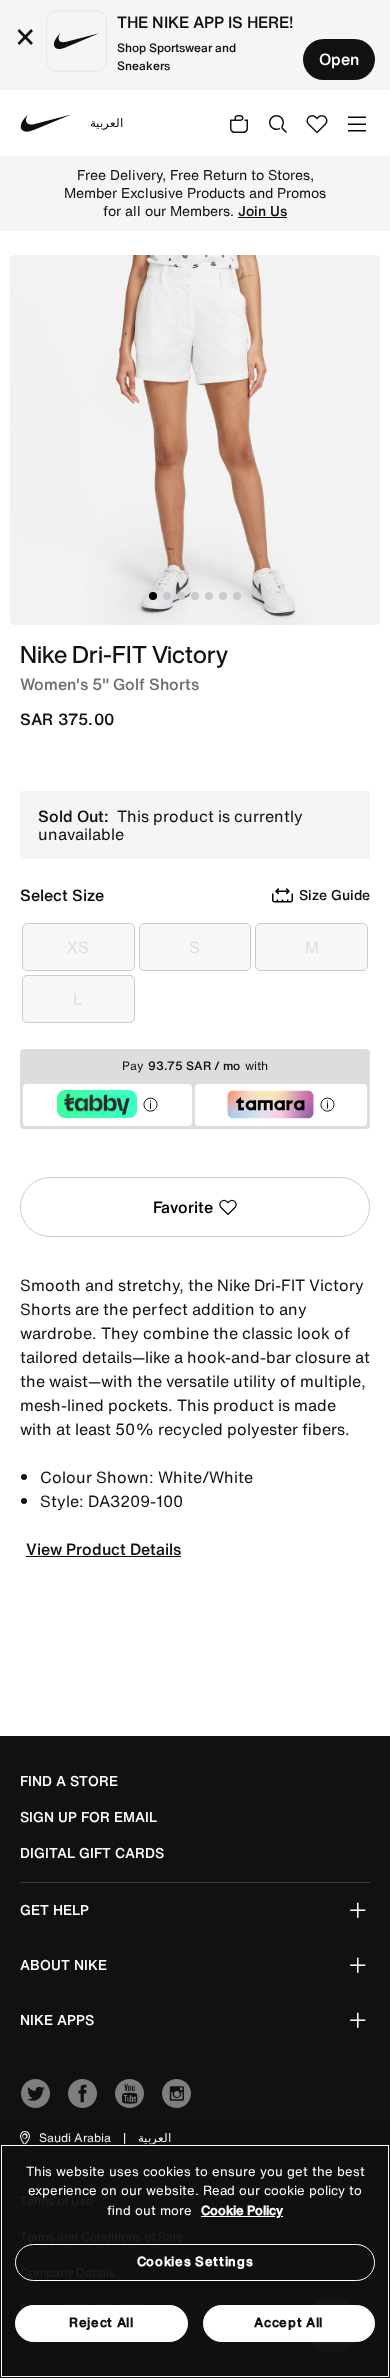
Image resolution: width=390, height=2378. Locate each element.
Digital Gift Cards (92, 1853)
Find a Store (69, 1781)
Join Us (262, 211)
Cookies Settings (195, 2261)
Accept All (288, 2322)
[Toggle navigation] (357, 122)
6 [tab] (223, 596)
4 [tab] (195, 596)
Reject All (101, 2322)
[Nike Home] (46, 123)
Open (339, 59)
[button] (64, 2138)
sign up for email (88, 1817)
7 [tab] (237, 596)
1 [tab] (153, 596)
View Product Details (103, 1549)
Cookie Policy (242, 2210)
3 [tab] (181, 596)
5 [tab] (209, 596)
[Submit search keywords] (278, 123)
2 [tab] (167, 596)
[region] (195, 2261)
